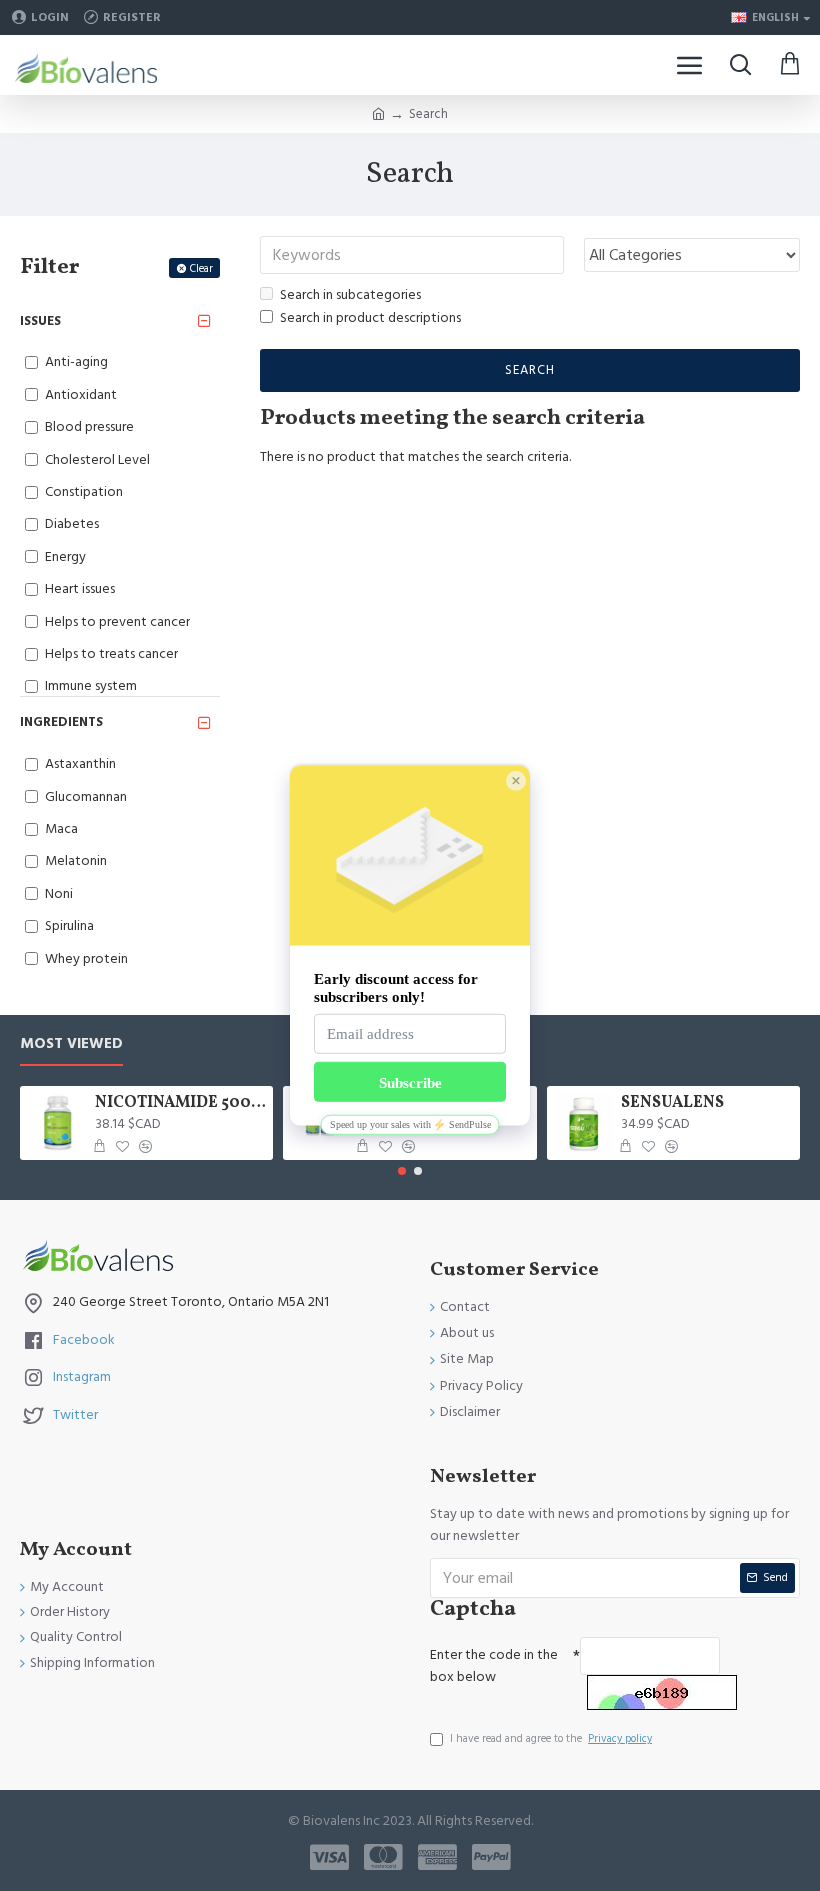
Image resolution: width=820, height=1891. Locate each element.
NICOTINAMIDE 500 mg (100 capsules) (180, 1103)
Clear (201, 268)
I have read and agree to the (551, 1738)
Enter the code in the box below (494, 1666)
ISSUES (40, 321)
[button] (402, 1171)
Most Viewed (71, 1044)
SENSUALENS (672, 1103)
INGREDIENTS (61, 722)
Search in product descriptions (370, 318)
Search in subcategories (350, 295)
